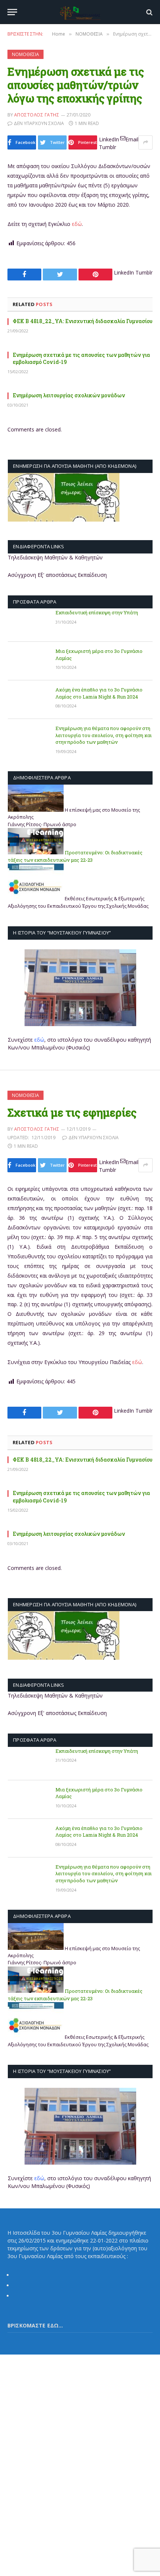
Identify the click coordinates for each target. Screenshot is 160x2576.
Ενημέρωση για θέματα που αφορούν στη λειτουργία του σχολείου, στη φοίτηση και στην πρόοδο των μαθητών (104, 735)
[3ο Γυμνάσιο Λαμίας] (80, 12)
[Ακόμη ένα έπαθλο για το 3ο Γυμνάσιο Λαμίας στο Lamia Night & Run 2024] (28, 700)
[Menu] (12, 12)
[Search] (149, 12)
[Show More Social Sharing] (145, 142)
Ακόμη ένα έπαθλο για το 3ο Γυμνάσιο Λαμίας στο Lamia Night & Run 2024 (99, 693)
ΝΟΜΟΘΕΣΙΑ (25, 54)
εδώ (77, 224)
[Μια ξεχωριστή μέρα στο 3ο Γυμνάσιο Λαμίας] (28, 661)
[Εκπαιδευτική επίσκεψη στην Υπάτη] (28, 622)
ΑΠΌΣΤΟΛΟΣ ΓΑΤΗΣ (37, 115)
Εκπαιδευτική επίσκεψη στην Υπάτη (97, 612)
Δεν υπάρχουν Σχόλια (39, 123)
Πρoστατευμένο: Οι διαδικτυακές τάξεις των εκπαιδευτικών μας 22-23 (75, 856)
